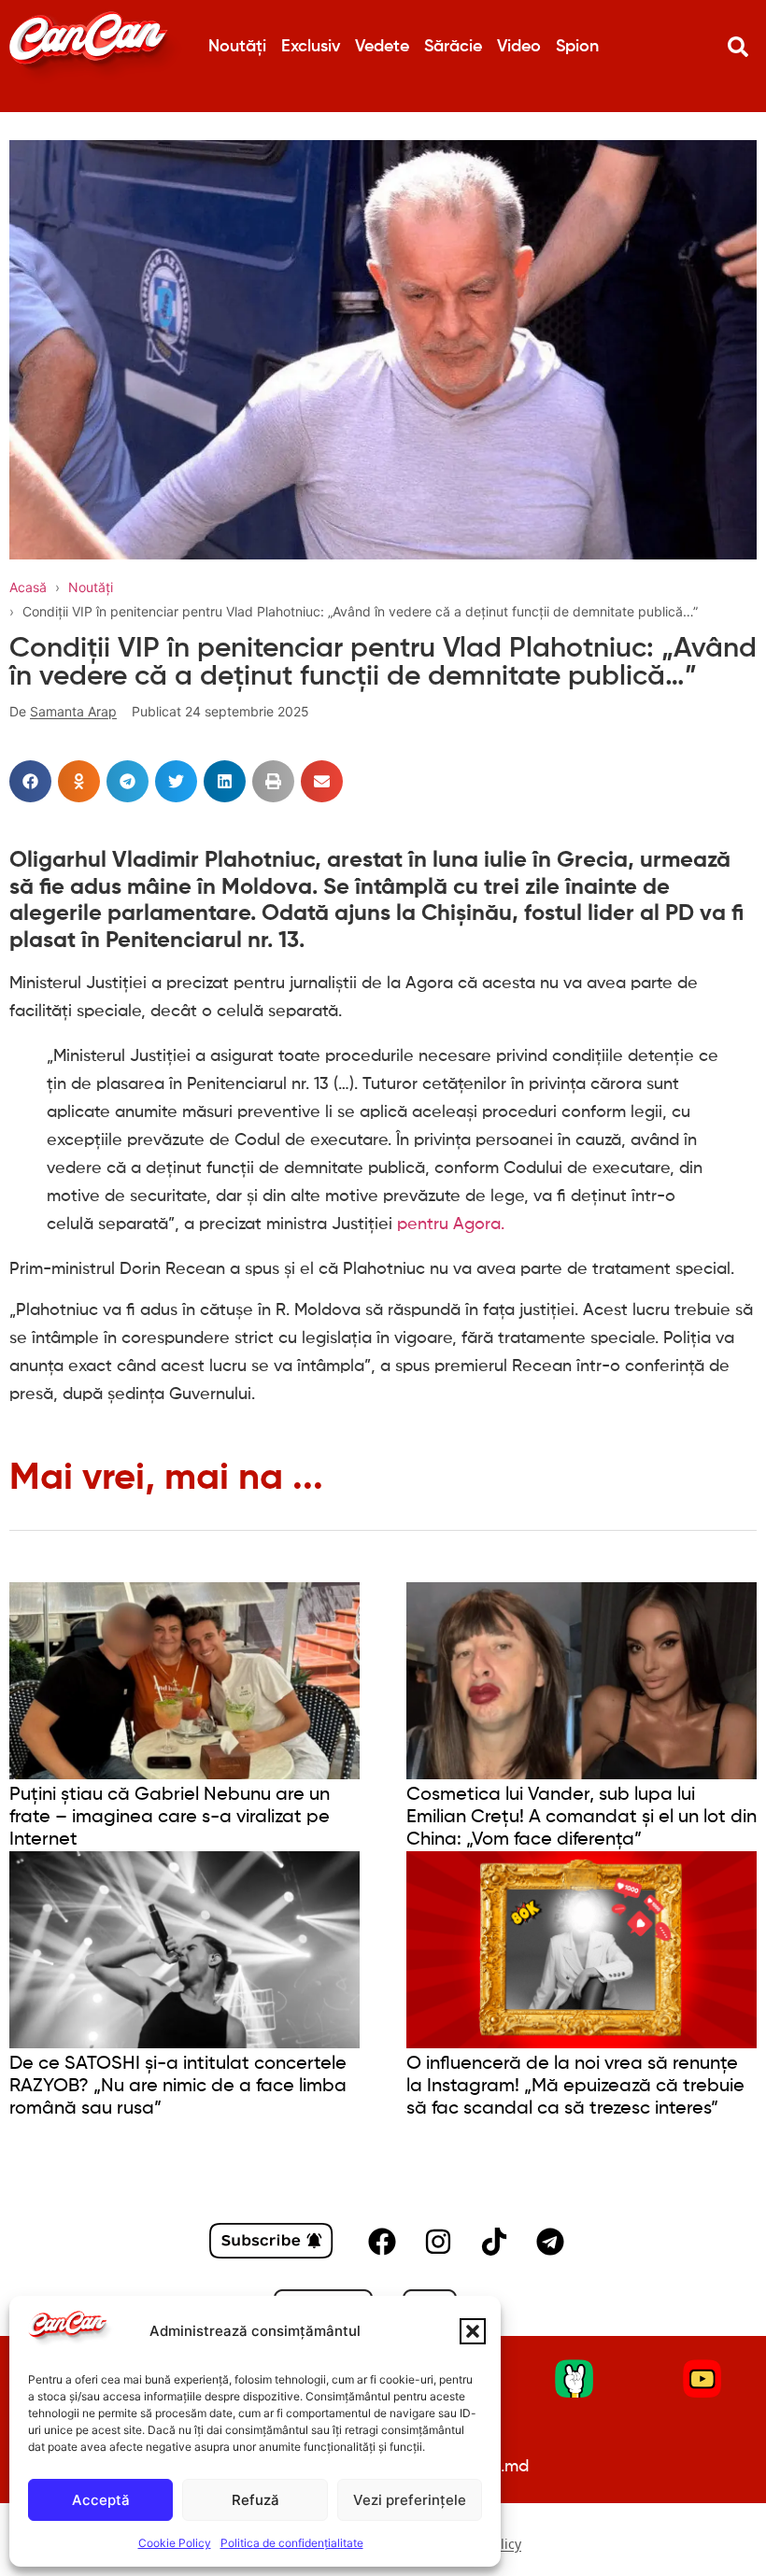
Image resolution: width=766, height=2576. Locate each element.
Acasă (28, 587)
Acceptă (101, 2500)
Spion (577, 47)
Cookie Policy (175, 2543)
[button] (473, 2331)
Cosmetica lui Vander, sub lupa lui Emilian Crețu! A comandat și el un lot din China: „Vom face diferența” (582, 1818)
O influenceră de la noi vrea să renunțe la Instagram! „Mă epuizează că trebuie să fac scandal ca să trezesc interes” (575, 2087)
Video (519, 47)
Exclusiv (311, 47)
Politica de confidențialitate (292, 2543)
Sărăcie (453, 47)
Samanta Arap (73, 711)
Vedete (382, 47)
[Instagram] (438, 2242)
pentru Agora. (451, 1224)
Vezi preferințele (410, 2500)
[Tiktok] (494, 2242)
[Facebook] (382, 2242)
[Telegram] (550, 2242)
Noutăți (237, 47)
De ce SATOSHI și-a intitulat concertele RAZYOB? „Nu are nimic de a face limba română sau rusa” (178, 2087)
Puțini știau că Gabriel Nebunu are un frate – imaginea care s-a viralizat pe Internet (170, 1818)
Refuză (255, 2500)
